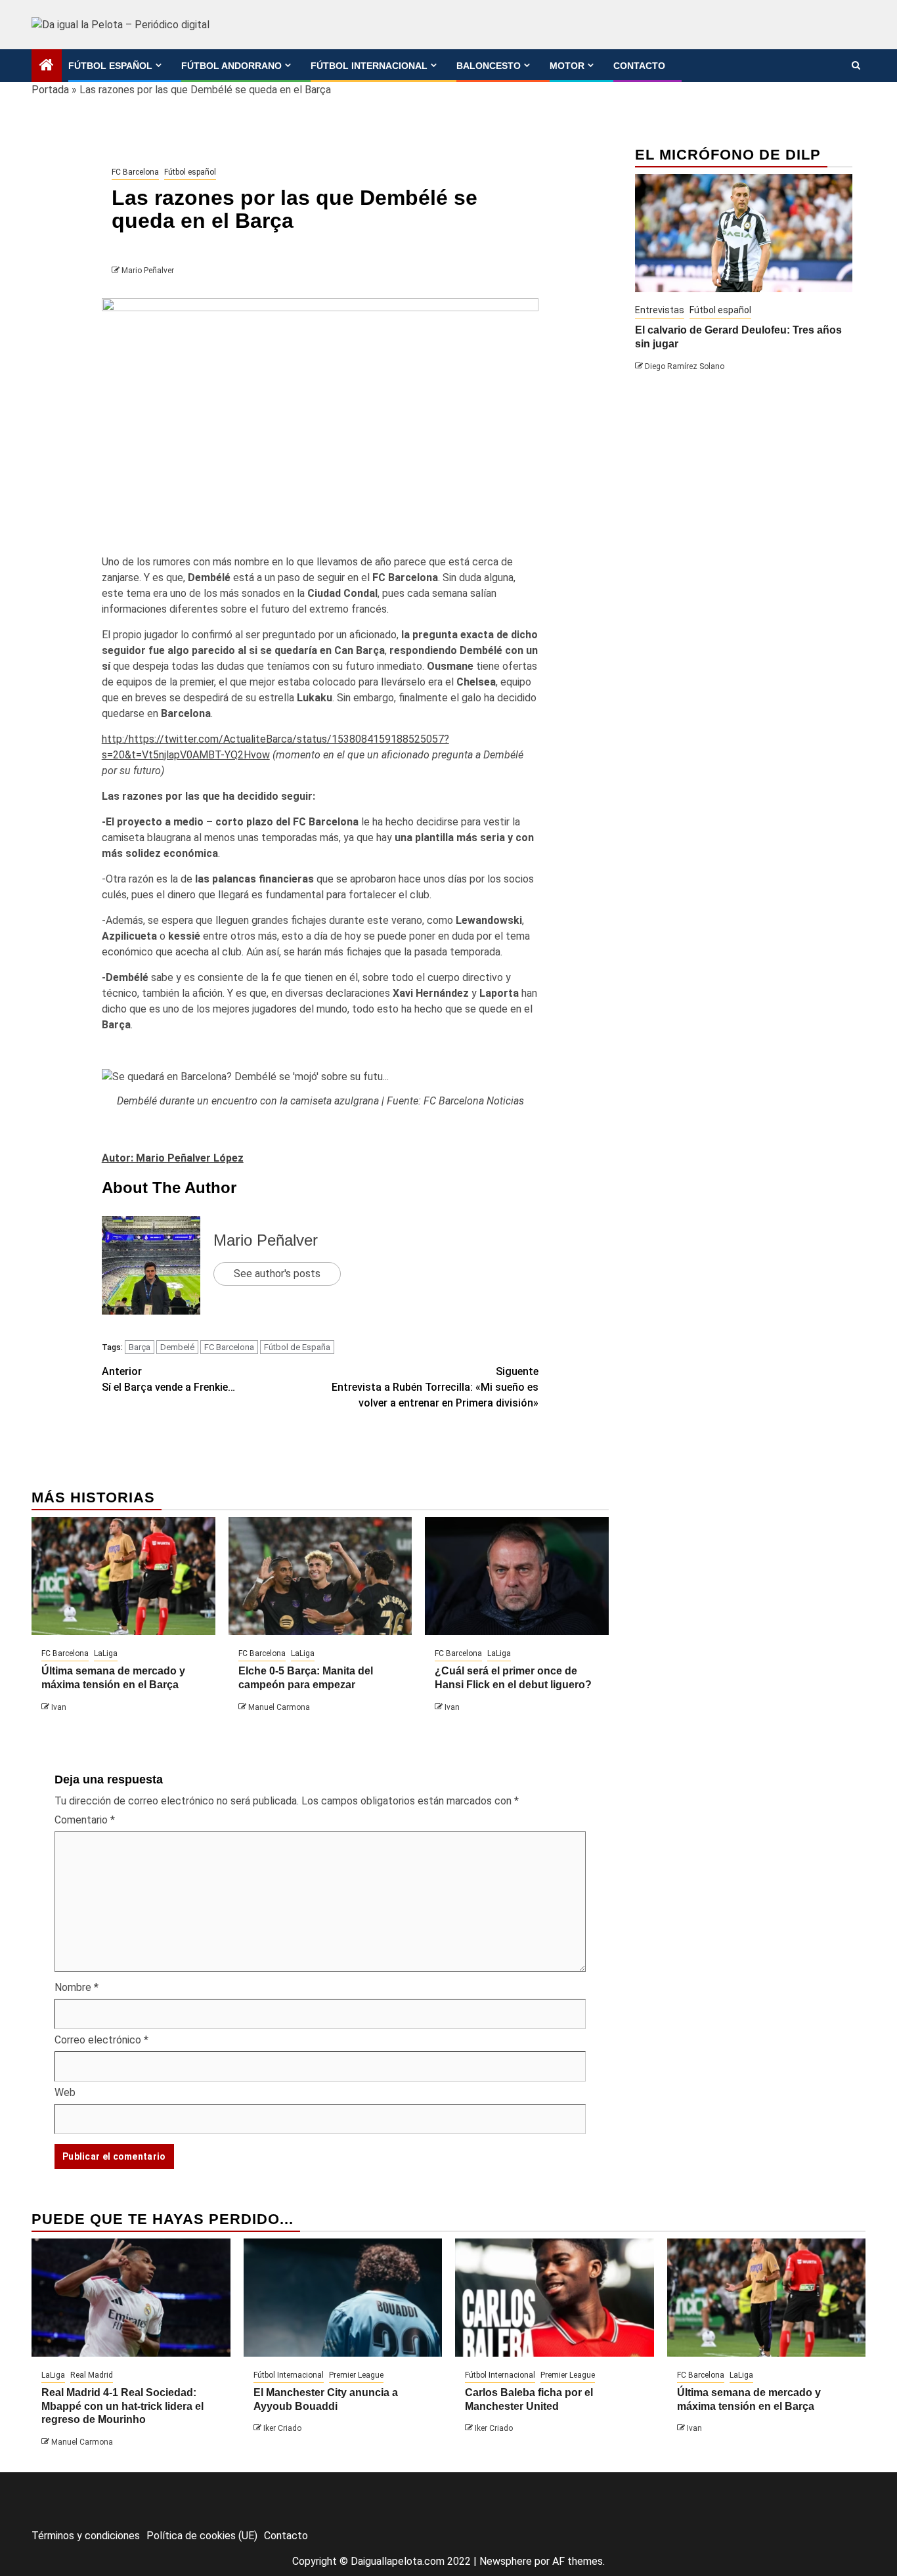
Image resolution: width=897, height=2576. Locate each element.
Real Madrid (92, 2375)
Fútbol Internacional (369, 66)
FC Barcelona (135, 172)
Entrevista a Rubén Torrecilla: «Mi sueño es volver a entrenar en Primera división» (435, 1387)
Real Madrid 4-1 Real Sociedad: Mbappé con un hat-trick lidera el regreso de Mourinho (122, 2406)
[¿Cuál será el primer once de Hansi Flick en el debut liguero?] (517, 1576)
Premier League (356, 2375)
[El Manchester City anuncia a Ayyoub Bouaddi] (343, 2298)
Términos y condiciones (86, 2536)
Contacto (639, 66)
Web (65, 2092)
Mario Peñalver (148, 271)
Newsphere (506, 2561)
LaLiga (106, 1653)
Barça (140, 1347)
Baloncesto (489, 66)
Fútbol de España (297, 1347)
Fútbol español (110, 66)
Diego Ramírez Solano (685, 366)
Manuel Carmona (279, 1707)
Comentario (85, 1820)
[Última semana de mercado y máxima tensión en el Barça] (123, 1576)
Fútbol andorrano (231, 66)
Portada (50, 90)
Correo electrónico (101, 2040)
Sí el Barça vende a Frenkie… (168, 1379)
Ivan (59, 1707)
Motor (567, 66)
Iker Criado (282, 2428)
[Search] (856, 66)
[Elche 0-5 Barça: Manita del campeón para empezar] (320, 1576)
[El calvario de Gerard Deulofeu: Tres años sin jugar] (744, 233)
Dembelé (177, 1347)
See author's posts (277, 1274)
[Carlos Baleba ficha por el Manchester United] (555, 2298)
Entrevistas (660, 310)
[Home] (47, 66)
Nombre (77, 1987)
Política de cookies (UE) (202, 2536)
